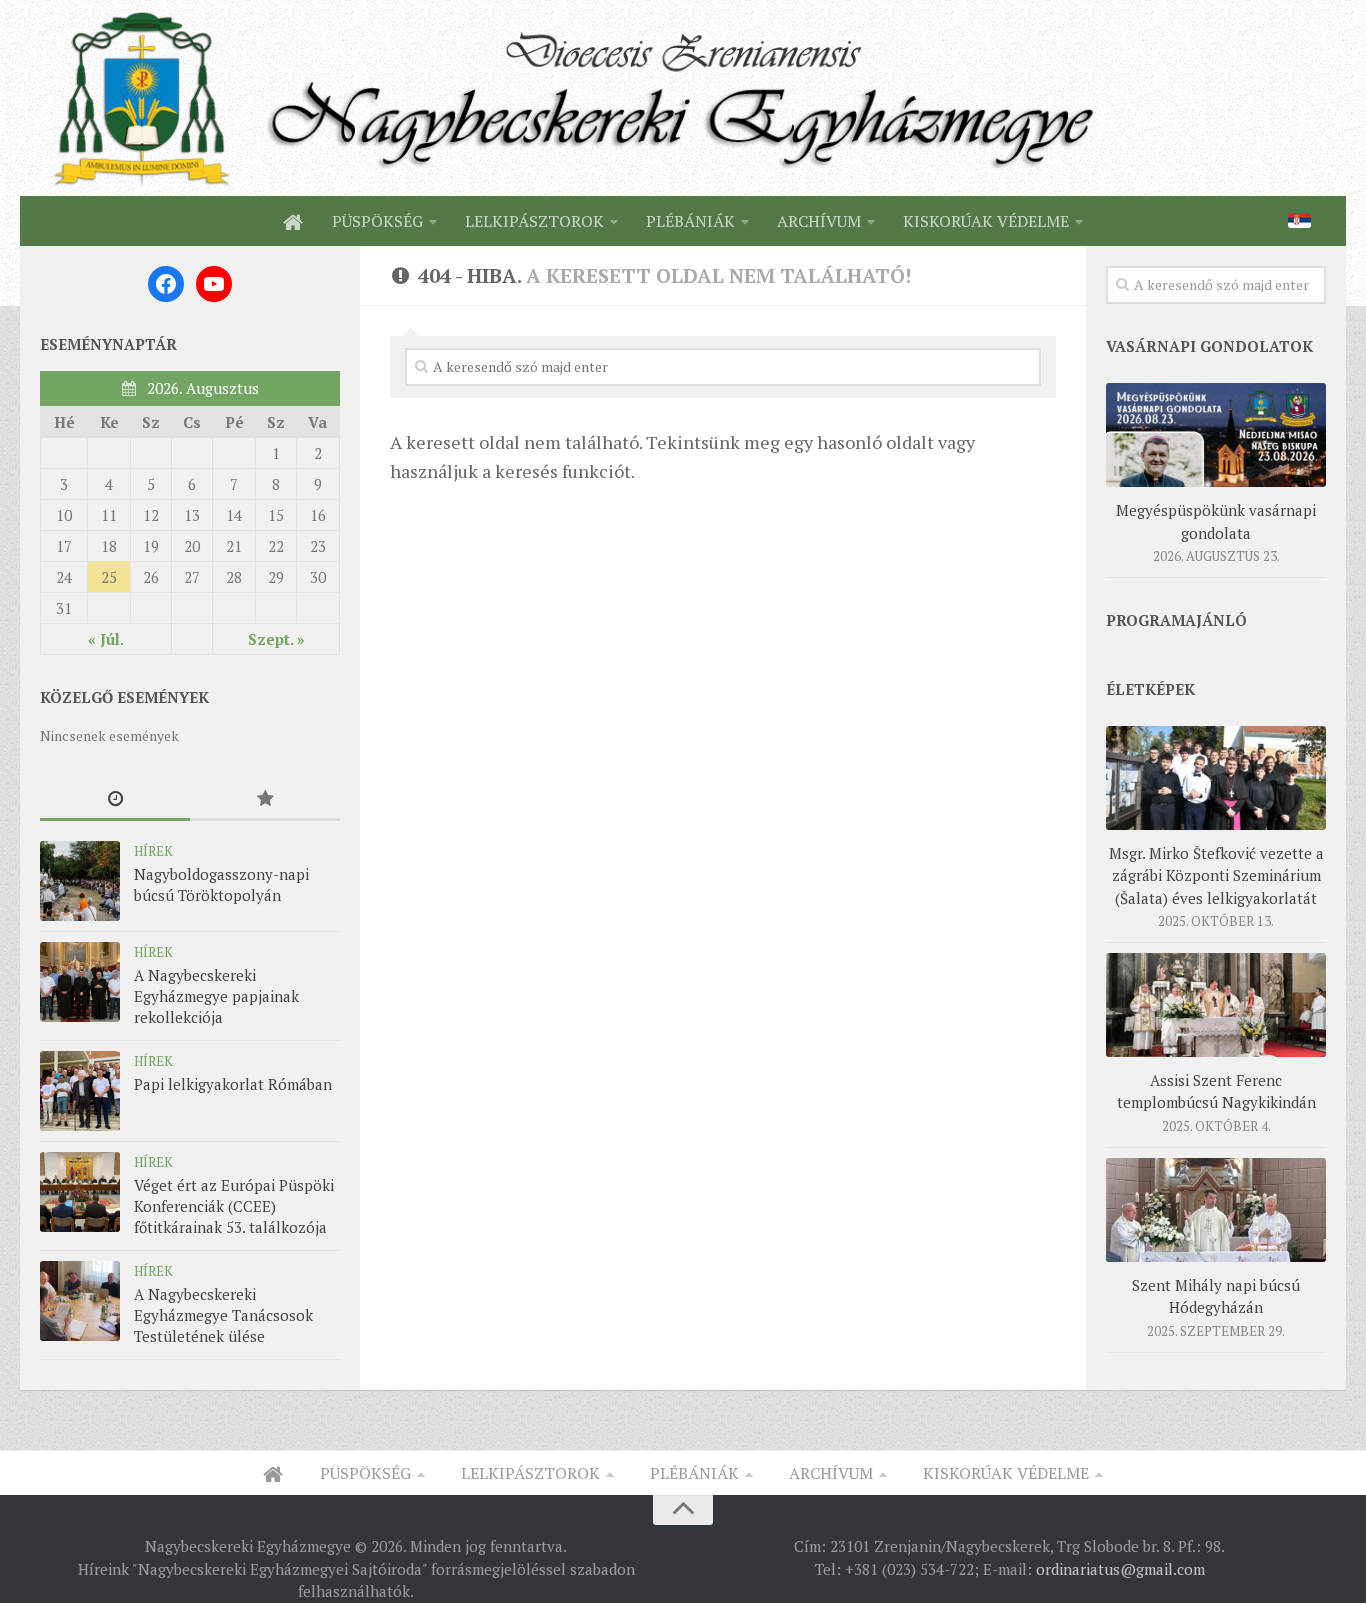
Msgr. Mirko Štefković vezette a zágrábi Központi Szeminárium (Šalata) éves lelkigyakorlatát (1216, 875)
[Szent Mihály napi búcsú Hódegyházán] (1216, 1210)
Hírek (153, 851)
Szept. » (276, 639)
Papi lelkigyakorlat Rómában (233, 1084)
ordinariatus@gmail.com (1120, 1569)
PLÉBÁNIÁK (690, 221)
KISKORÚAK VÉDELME (986, 221)
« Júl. (106, 639)
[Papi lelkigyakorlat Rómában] (80, 1091)
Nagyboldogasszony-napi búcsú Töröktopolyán (221, 884)
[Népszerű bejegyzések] (265, 799)
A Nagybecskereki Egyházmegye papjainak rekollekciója (216, 996)
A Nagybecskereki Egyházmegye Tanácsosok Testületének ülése (223, 1315)
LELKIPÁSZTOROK (534, 221)
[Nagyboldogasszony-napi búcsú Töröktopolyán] (80, 881)
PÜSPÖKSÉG (377, 221)
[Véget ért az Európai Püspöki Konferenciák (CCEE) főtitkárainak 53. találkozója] (80, 1192)
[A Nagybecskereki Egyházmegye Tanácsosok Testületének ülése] (80, 1301)
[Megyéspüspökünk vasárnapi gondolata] (1216, 435)
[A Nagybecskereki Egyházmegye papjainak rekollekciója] (80, 982)
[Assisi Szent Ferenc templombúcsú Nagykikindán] (1216, 1005)
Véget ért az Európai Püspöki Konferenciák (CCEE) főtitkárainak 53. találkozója (234, 1206)
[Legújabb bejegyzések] (115, 799)
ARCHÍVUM (819, 221)
